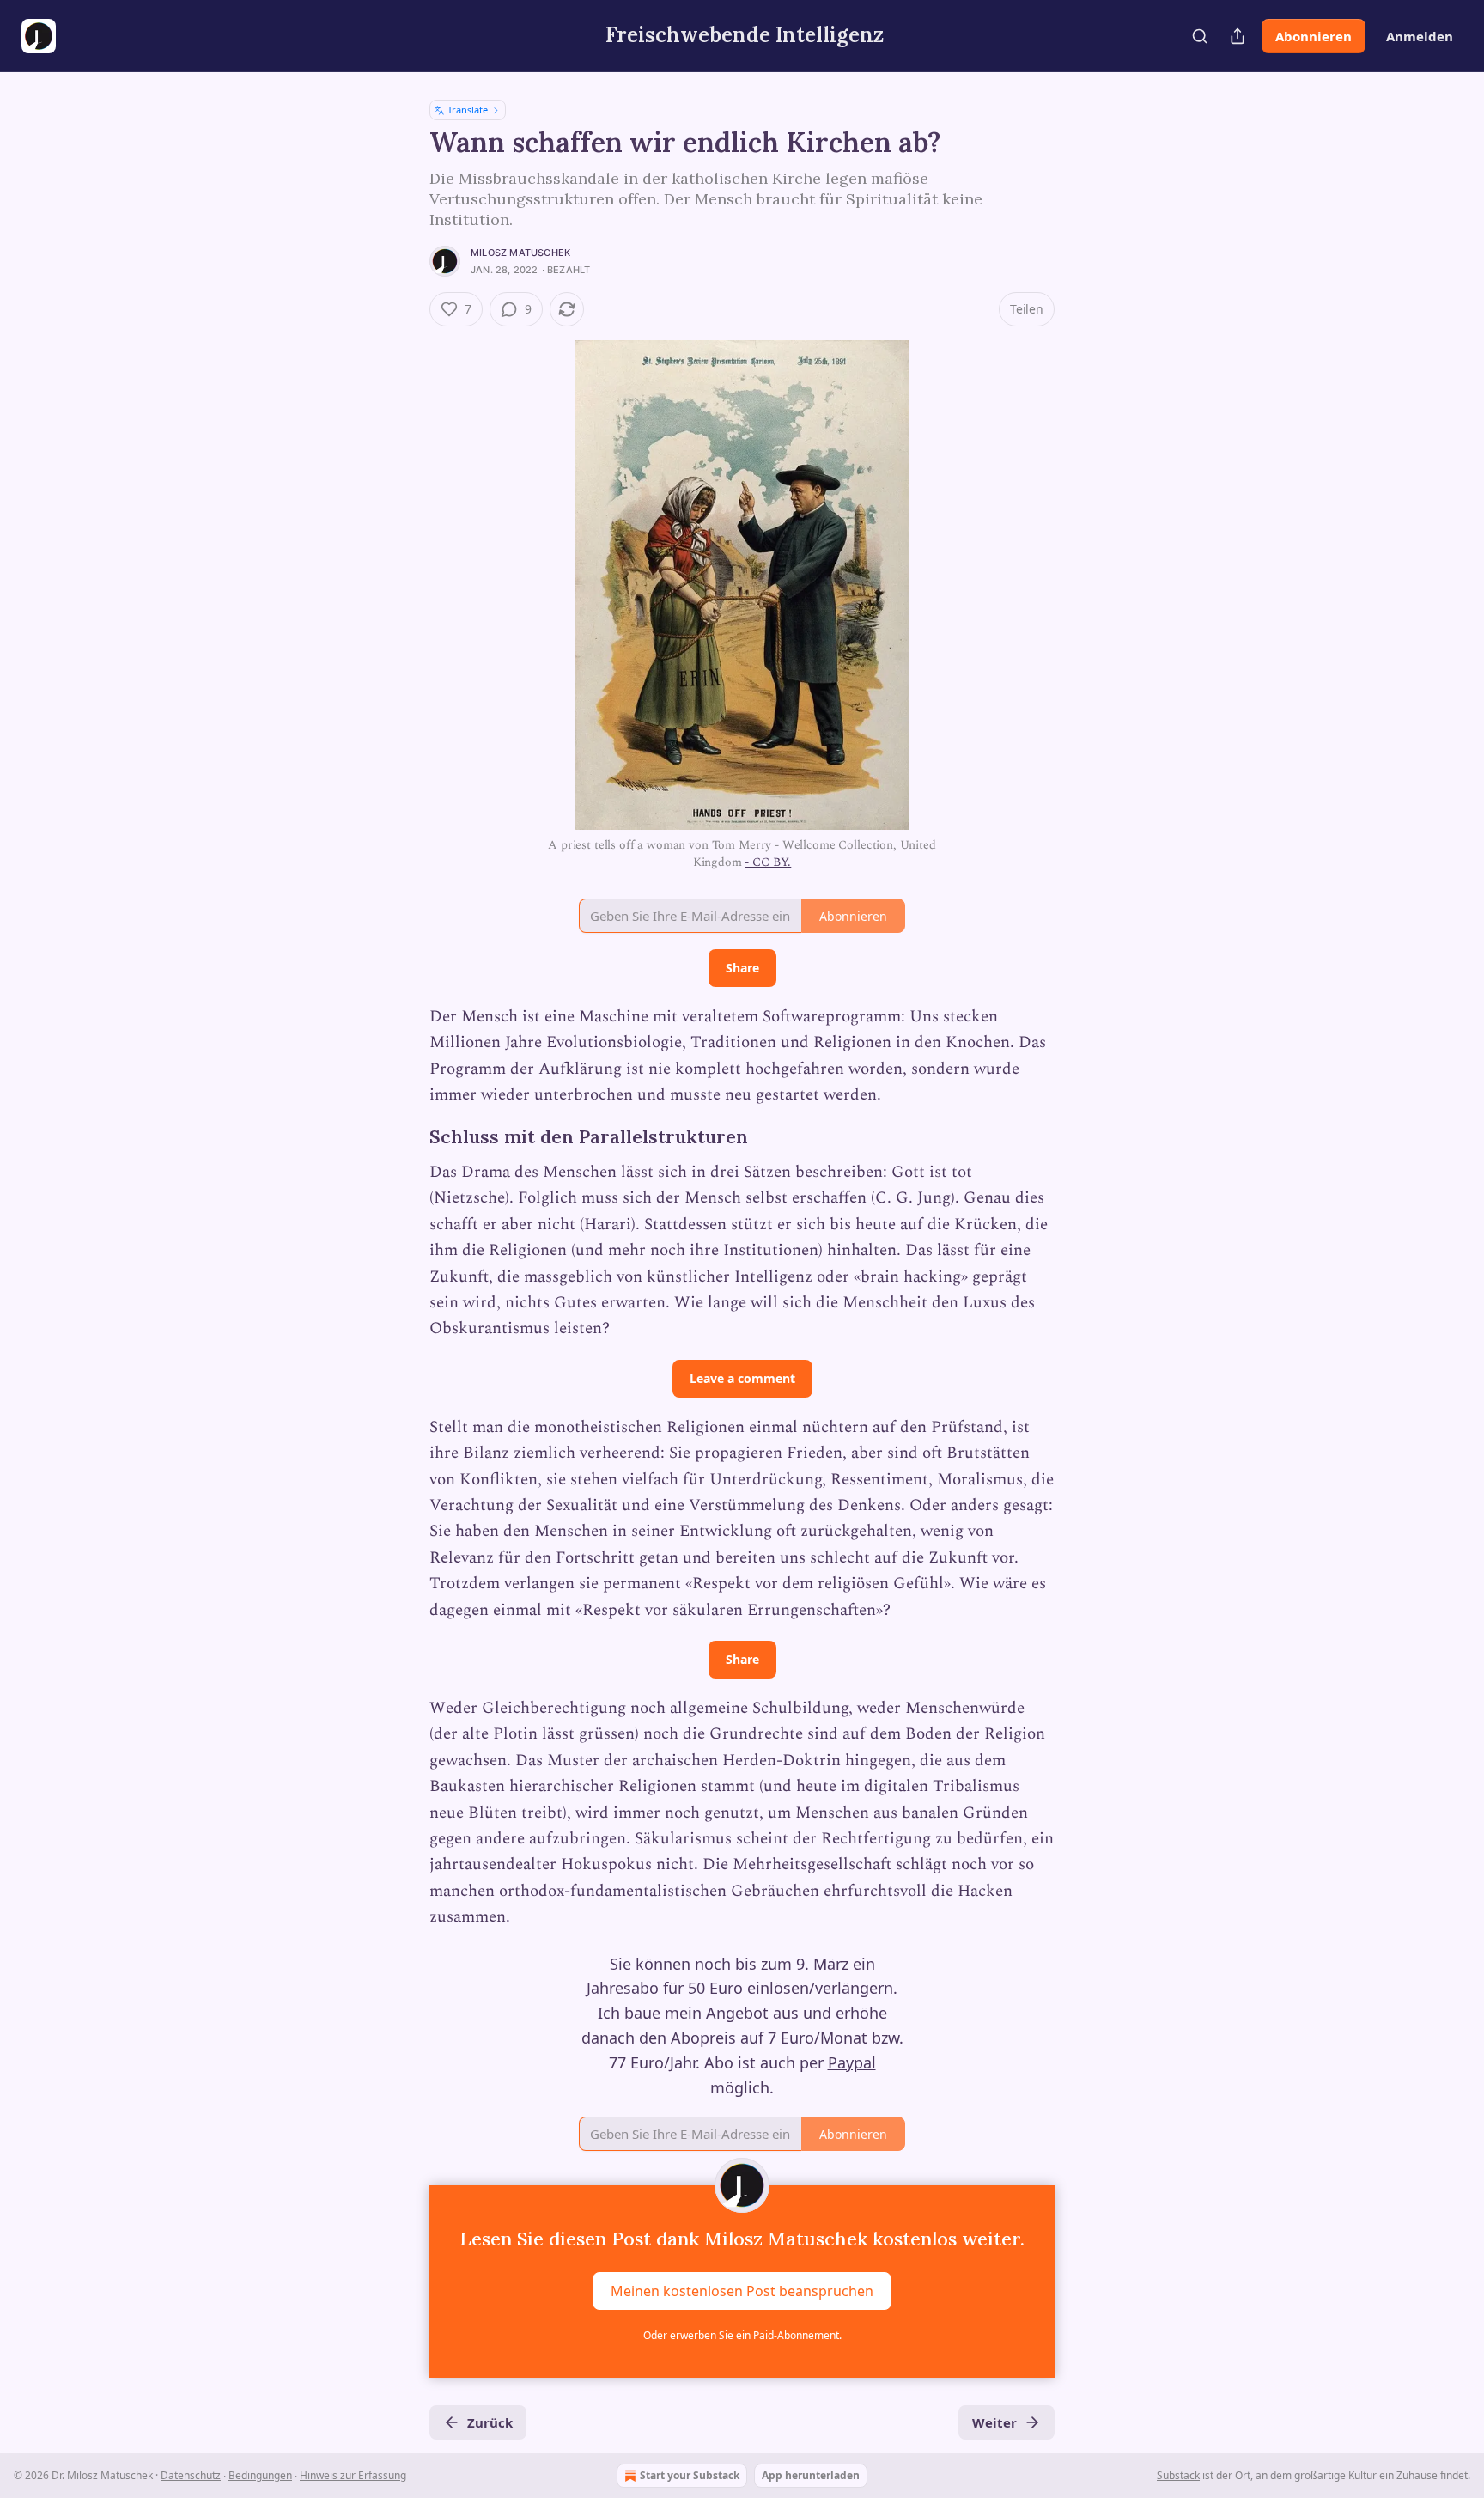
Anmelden (1420, 36)
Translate (468, 110)
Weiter (994, 2422)
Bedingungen (260, 2475)
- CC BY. (768, 862)
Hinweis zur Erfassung (353, 2475)
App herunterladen (811, 2475)
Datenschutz (191, 2475)
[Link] (405, 1137)
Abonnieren (1314, 36)
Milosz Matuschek (520, 253)
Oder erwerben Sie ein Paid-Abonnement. (742, 2335)
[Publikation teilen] (1238, 36)
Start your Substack (690, 2475)
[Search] (1200, 36)
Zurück (490, 2422)
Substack (1178, 2475)
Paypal (852, 2062)
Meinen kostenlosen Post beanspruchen (742, 2291)
